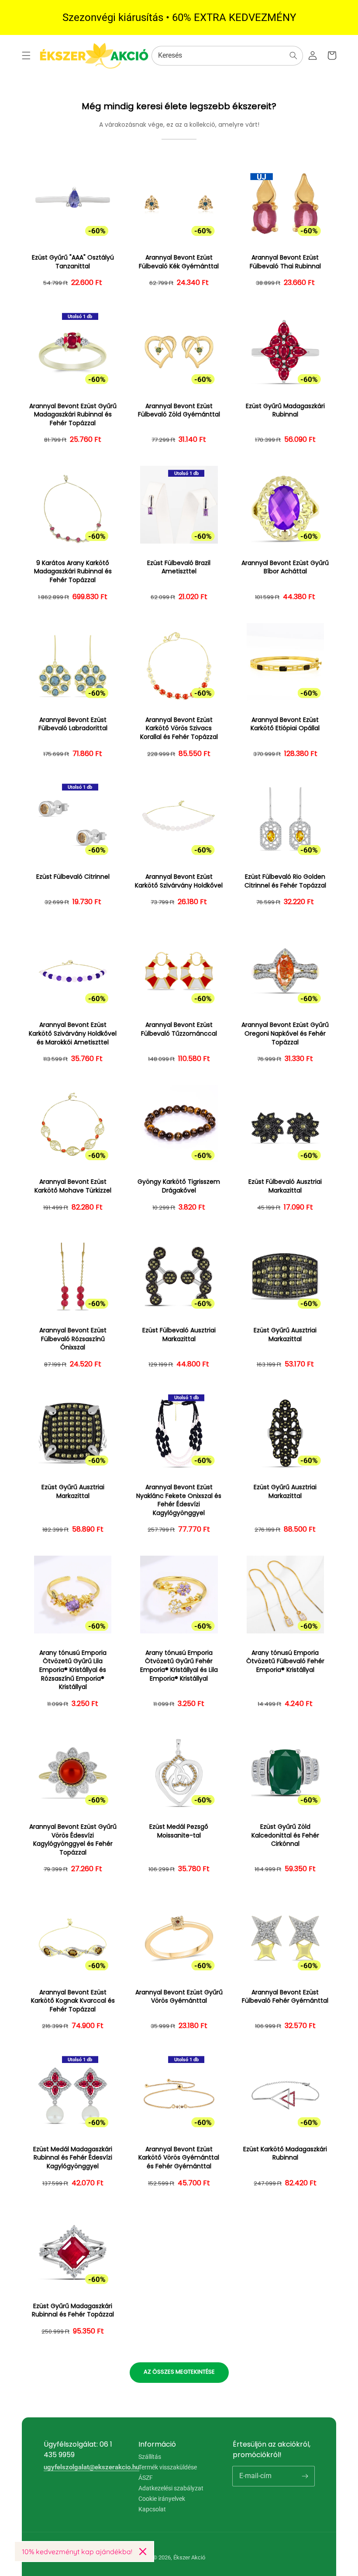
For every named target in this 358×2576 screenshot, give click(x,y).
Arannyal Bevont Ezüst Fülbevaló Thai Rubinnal (285, 262)
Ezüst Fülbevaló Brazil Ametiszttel (179, 567)
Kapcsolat (152, 2509)
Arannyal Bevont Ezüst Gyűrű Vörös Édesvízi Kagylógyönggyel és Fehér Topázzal (73, 1840)
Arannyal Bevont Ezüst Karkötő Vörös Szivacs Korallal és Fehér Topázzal (179, 728)
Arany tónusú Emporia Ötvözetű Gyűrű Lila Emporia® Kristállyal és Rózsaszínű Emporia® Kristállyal (73, 1670)
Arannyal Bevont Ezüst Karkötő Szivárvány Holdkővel (179, 881)
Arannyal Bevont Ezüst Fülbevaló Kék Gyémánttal (179, 262)
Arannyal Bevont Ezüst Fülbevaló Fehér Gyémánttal (285, 1997)
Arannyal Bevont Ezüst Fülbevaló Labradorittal (73, 724)
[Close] (143, 2552)
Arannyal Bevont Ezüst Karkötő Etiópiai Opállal (285, 724)
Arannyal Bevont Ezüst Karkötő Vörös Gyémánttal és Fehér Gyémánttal (179, 2158)
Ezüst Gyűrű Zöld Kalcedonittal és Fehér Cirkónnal (285, 1835)
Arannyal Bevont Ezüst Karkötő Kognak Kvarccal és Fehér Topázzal (73, 2001)
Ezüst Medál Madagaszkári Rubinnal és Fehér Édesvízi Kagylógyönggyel (73, 2158)
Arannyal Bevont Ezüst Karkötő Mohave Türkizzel (73, 1186)
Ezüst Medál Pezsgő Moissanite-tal (179, 1831)
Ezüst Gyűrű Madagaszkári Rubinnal (285, 411)
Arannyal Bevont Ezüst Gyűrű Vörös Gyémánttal (179, 1997)
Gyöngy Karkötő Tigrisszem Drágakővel (179, 1186)
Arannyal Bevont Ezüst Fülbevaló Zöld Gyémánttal (179, 411)
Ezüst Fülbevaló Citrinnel (73, 877)
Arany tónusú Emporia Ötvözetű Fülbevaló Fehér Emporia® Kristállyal (285, 1661)
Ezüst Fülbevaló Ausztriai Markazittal (285, 1186)
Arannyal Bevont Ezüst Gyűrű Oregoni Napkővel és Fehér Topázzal (285, 1033)
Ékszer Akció (189, 2557)
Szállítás (150, 2457)
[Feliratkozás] (305, 2476)
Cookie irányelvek (162, 2499)
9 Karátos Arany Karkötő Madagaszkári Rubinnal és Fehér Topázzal (73, 572)
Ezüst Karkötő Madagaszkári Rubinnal (285, 2154)
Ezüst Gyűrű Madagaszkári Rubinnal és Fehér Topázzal (73, 2311)
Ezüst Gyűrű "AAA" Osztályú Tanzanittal (73, 262)
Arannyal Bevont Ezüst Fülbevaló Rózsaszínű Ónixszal (73, 1339)
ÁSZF (146, 2478)
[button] (26, 55)
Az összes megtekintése (179, 2372)
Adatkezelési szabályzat (171, 2488)
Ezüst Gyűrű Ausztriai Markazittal (285, 1335)
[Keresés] (293, 55)
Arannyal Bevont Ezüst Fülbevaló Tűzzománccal (179, 1029)
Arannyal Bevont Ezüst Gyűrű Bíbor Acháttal (285, 567)
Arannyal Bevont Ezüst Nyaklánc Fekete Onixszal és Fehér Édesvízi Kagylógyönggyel (179, 1500)
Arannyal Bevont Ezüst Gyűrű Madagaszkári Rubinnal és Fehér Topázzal (73, 415)
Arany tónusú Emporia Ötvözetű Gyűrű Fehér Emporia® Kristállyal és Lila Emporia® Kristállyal (179, 1666)
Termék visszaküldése (168, 2467)
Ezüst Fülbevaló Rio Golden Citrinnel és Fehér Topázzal (285, 881)
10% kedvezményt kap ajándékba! (77, 2552)
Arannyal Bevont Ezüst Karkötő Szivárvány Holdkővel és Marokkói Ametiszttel (73, 1033)
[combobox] (227, 56)
